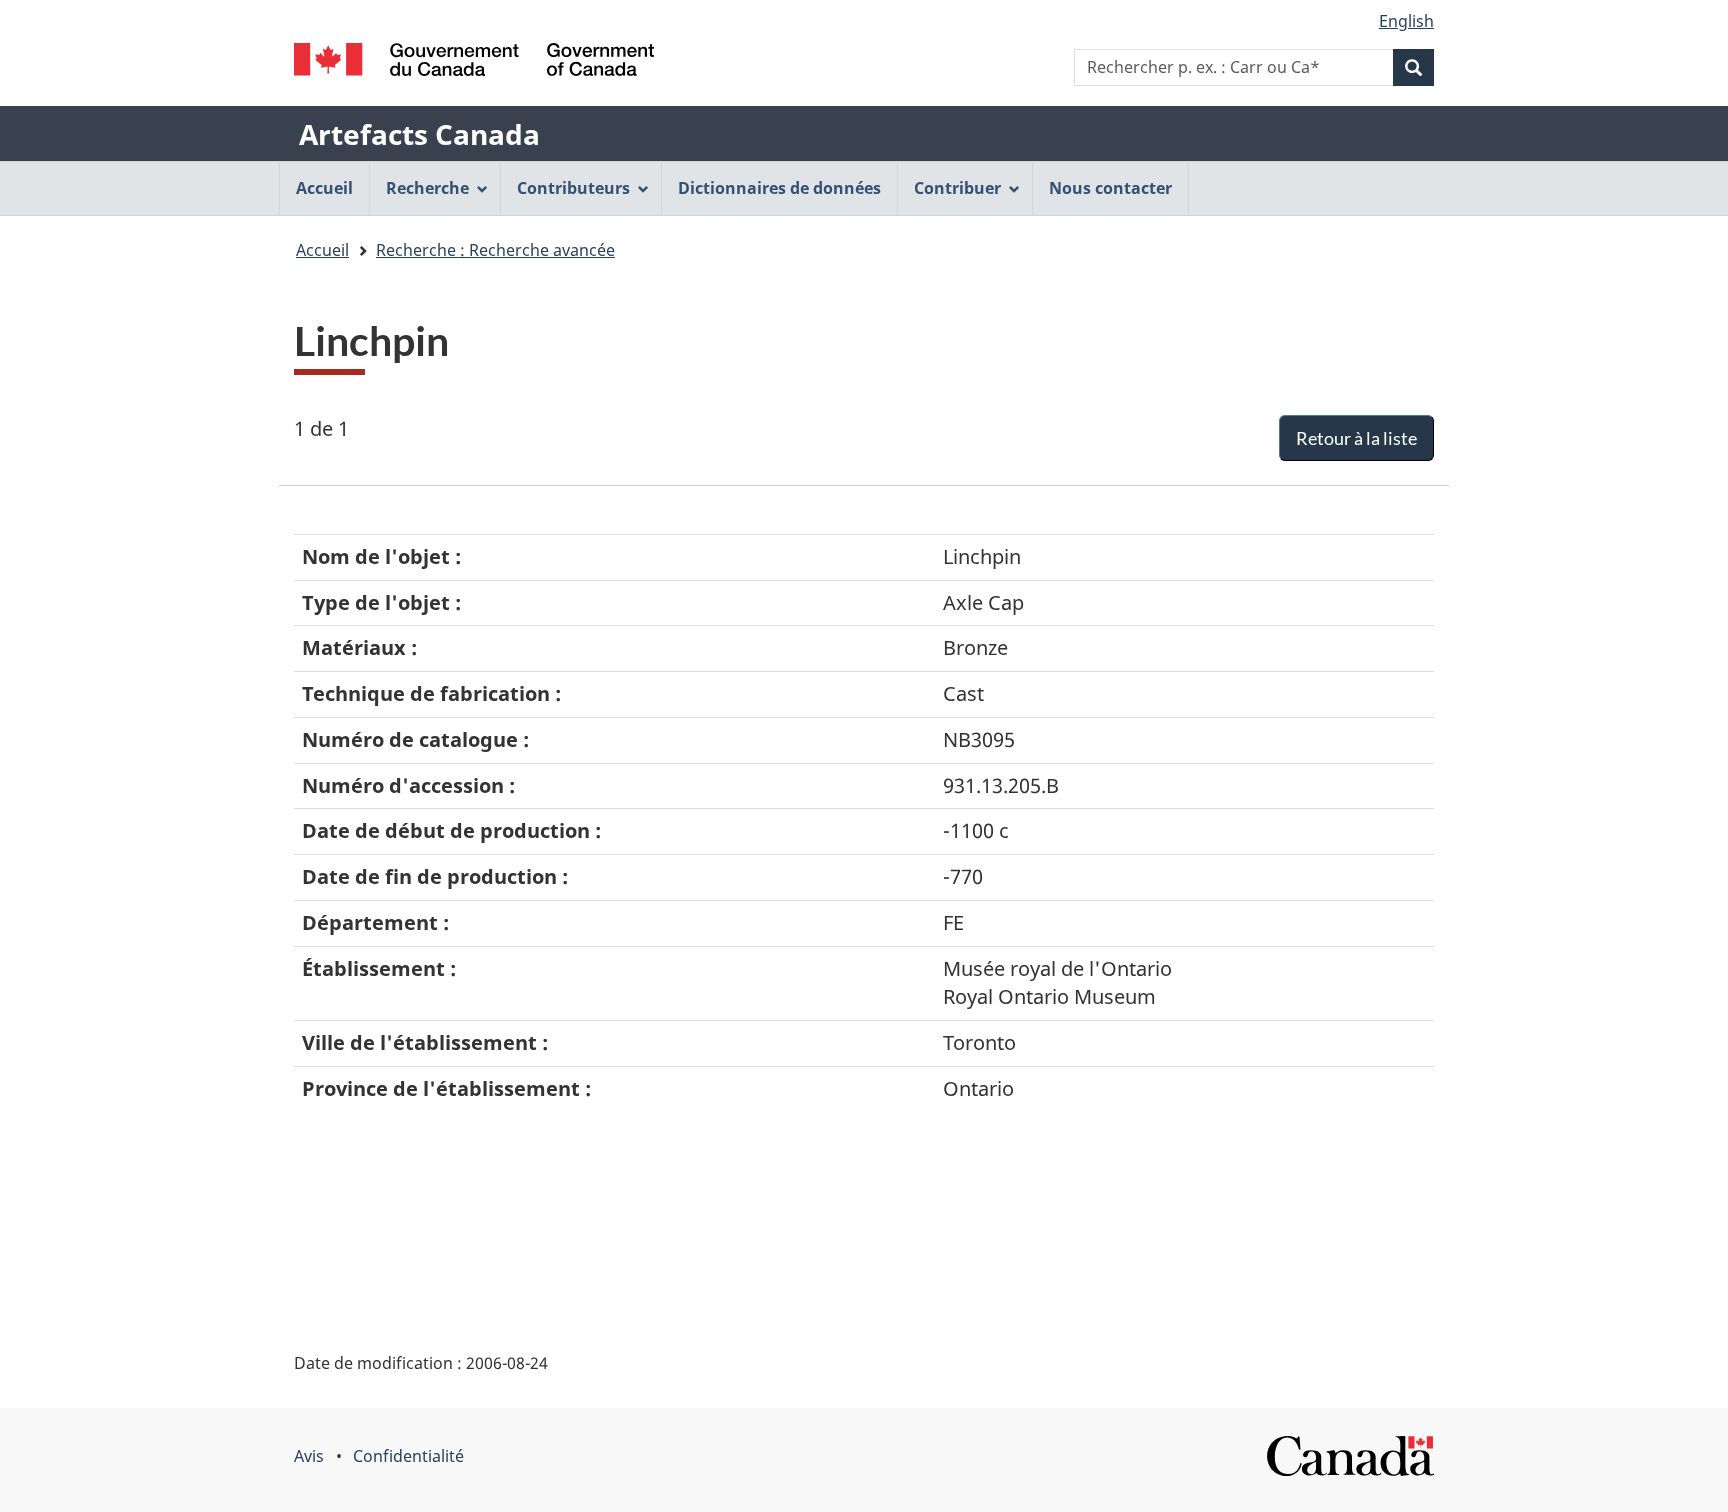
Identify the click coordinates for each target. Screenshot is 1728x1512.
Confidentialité (408, 1456)
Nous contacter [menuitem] (1110, 188)
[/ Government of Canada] (474, 59)
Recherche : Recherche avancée (495, 250)
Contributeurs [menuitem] (573, 188)
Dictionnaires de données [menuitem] (779, 188)
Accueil (322, 250)
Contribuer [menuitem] (957, 188)
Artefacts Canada (419, 134)
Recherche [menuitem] (427, 188)
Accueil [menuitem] (324, 188)
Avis (309, 1456)
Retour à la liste (1356, 438)
